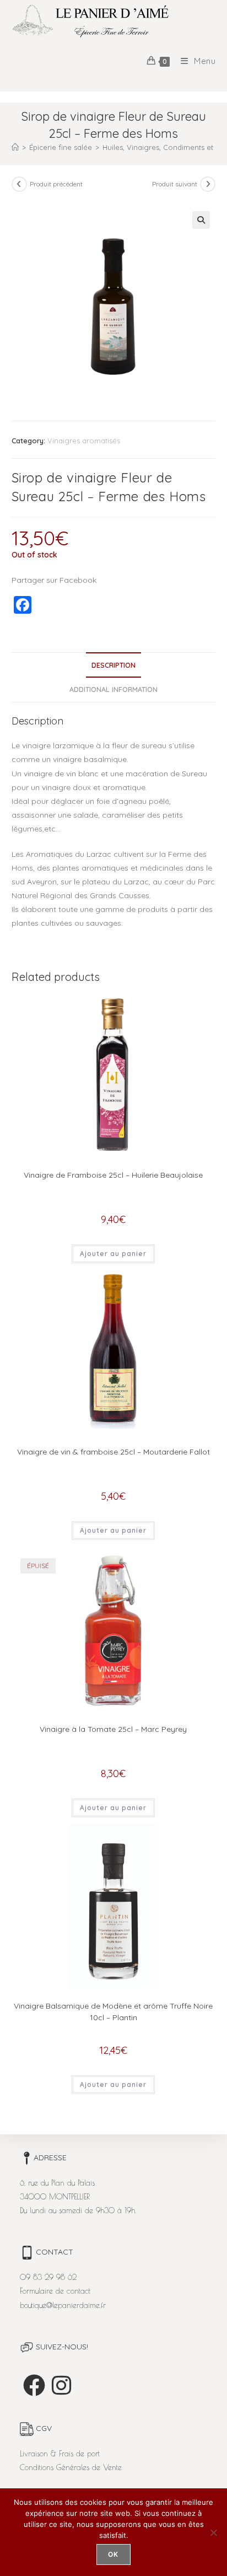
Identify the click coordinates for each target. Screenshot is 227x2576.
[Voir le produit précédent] (19, 184)
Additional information (113, 689)
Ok (113, 2554)
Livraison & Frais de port (60, 2454)
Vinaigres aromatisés (84, 441)
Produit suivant (175, 184)
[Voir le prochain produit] (208, 184)
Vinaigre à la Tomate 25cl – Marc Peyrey (113, 1729)
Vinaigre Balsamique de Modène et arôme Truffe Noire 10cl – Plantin (113, 2012)
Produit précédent (56, 184)
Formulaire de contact (55, 2291)
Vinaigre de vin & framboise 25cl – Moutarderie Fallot (113, 1452)
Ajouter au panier (113, 1254)
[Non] (213, 2532)
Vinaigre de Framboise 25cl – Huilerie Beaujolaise (113, 1175)
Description (113, 665)
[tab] (114, 665)
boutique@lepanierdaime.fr (63, 2305)
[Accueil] (15, 147)
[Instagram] (61, 2385)
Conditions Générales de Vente (71, 2467)
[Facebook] (34, 2385)
